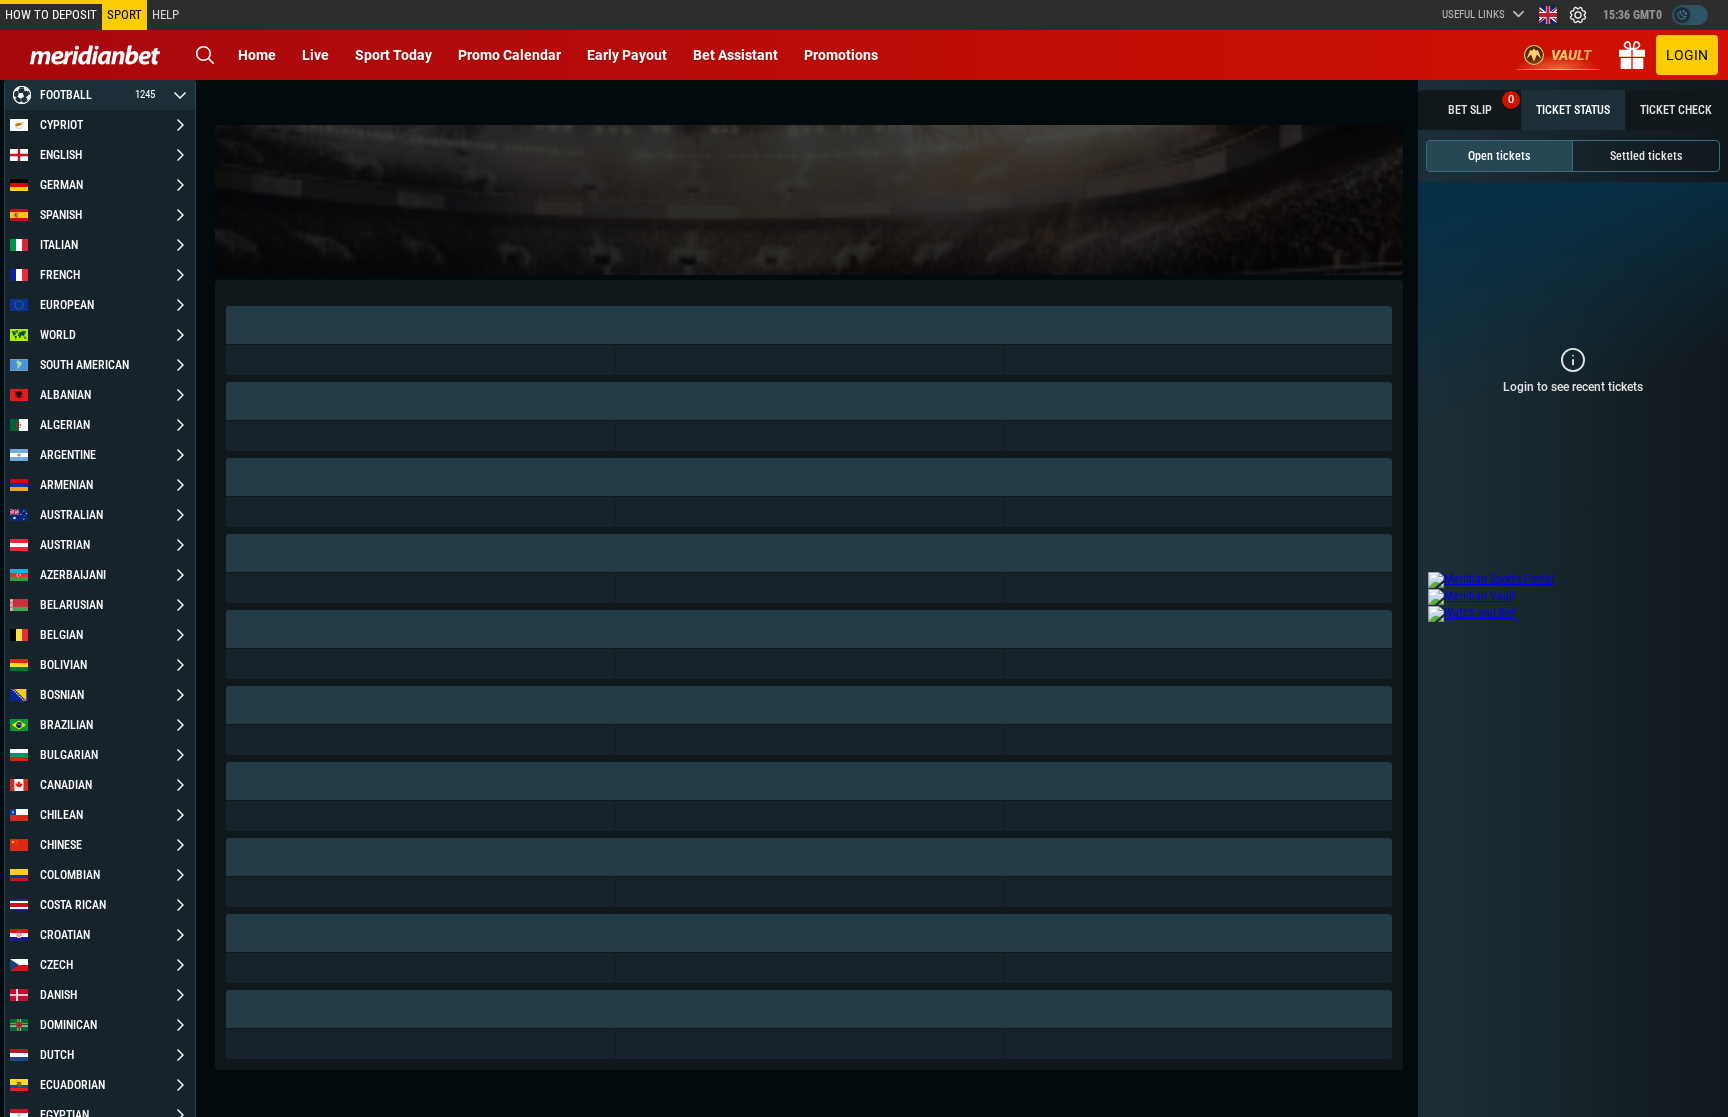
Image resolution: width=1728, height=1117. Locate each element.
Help (165, 14)
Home (257, 55)
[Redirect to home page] (95, 55)
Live (315, 55)
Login (1687, 55)
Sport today (393, 55)
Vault (1571, 55)
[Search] (205, 55)
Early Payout (627, 55)
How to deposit (51, 14)
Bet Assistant (735, 55)
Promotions (841, 55)
